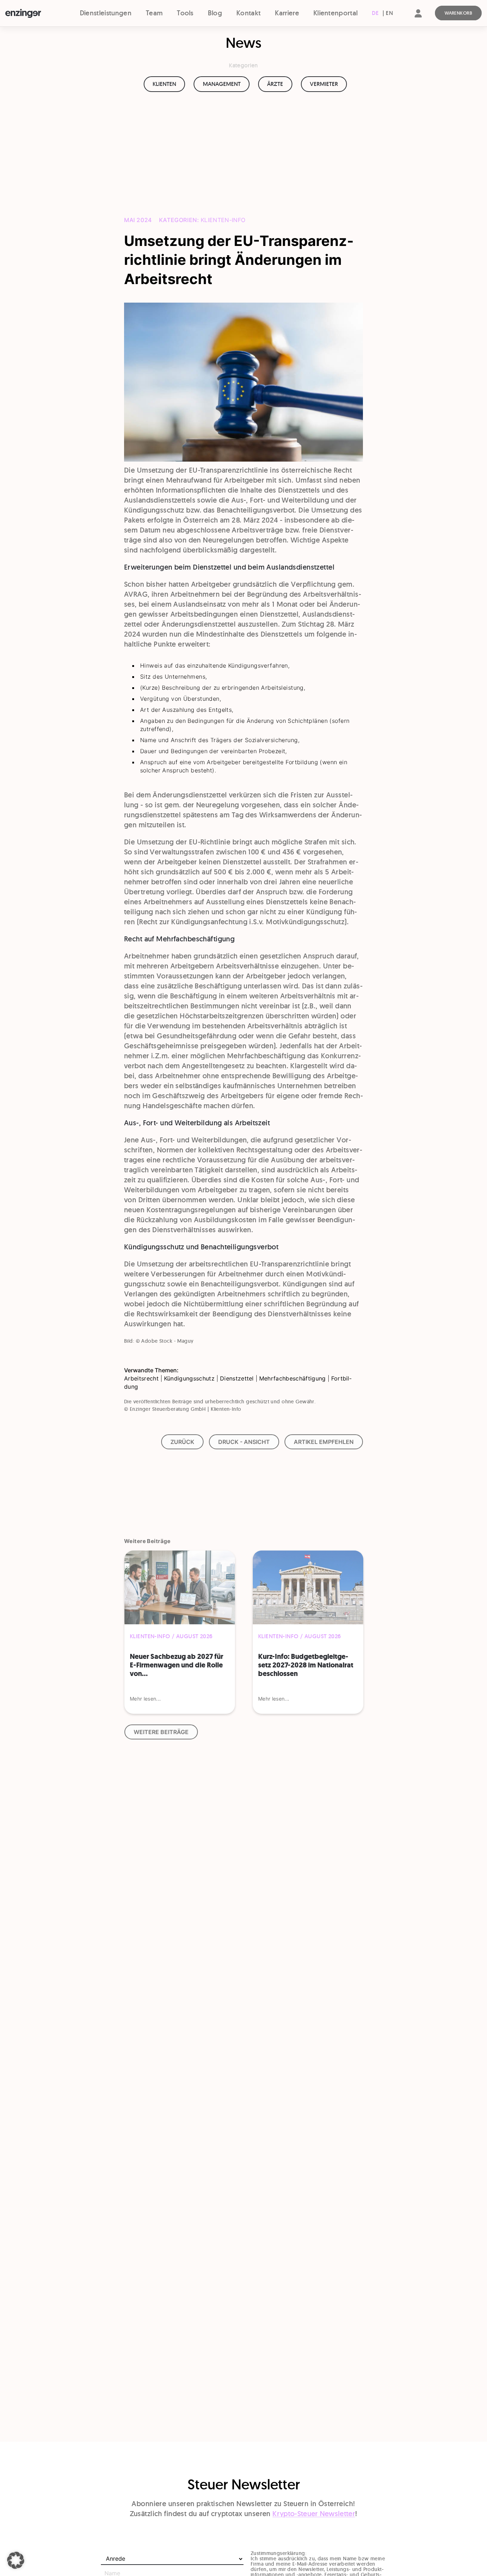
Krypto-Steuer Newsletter (314, 2514)
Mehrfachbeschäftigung (293, 1378)
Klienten (164, 84)
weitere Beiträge (161, 1732)
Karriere (287, 13)
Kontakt (248, 13)
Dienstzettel (237, 1378)
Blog (215, 13)
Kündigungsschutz (189, 1378)
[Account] (418, 19)
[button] (16, 2560)
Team (154, 13)
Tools (185, 13)
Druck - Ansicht (244, 1442)
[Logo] (34, 14)
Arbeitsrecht (141, 1378)
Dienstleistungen (106, 13)
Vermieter (324, 84)
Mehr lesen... (145, 1699)
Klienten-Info (223, 220)
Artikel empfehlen (324, 1442)
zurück (182, 1442)
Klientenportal (335, 13)
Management (222, 84)
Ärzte (275, 84)
